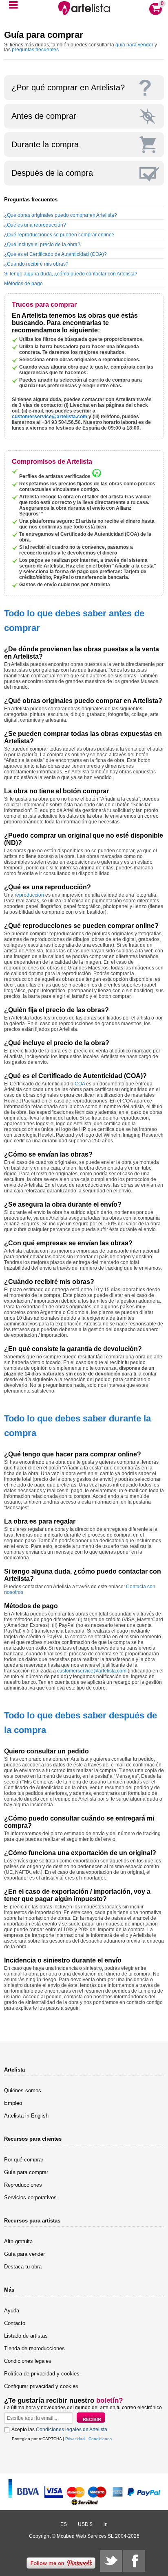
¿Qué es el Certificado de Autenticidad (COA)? (55, 254)
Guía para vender (24, 2254)
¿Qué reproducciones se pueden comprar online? (59, 235)
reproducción (29, 895)
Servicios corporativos (30, 2197)
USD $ (85, 2524)
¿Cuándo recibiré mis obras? (36, 264)
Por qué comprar (24, 2160)
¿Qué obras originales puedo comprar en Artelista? (61, 215)
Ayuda (12, 2311)
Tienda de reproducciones (34, 2348)
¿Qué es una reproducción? (35, 225)
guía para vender (134, 45)
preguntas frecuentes (35, 50)
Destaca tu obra (23, 2267)
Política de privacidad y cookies (42, 2374)
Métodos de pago (23, 284)
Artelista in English (26, 2116)
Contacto (15, 2323)
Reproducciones (23, 2185)
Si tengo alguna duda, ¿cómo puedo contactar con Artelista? (71, 274)
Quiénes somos (23, 2090)
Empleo (13, 2103)
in (106, 2524)
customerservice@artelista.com (50, 417)
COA (80, 1084)
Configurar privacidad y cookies (41, 2386)
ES (64, 2524)
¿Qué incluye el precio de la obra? (42, 245)
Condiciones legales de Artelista (72, 2430)
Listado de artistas (26, 2336)
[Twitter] (111, 2561)
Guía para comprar (26, 2172)
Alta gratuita (18, 2241)
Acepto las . (60, 2430)
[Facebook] (134, 2561)
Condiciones (100, 2439)
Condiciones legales (28, 2361)
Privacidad (75, 2439)
